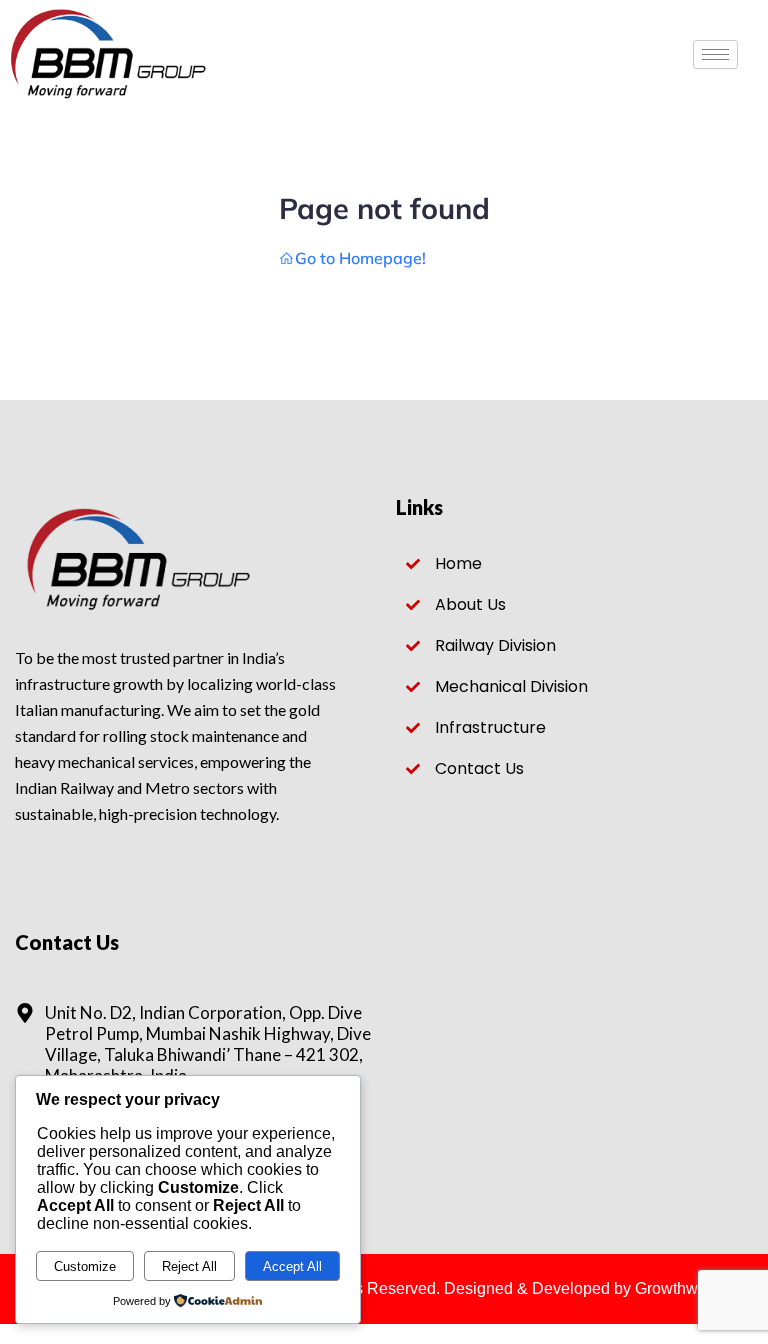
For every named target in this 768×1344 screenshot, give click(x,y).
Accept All (292, 1266)
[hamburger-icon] (715, 54)
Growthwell (675, 1288)
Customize (85, 1266)
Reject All (189, 1266)
